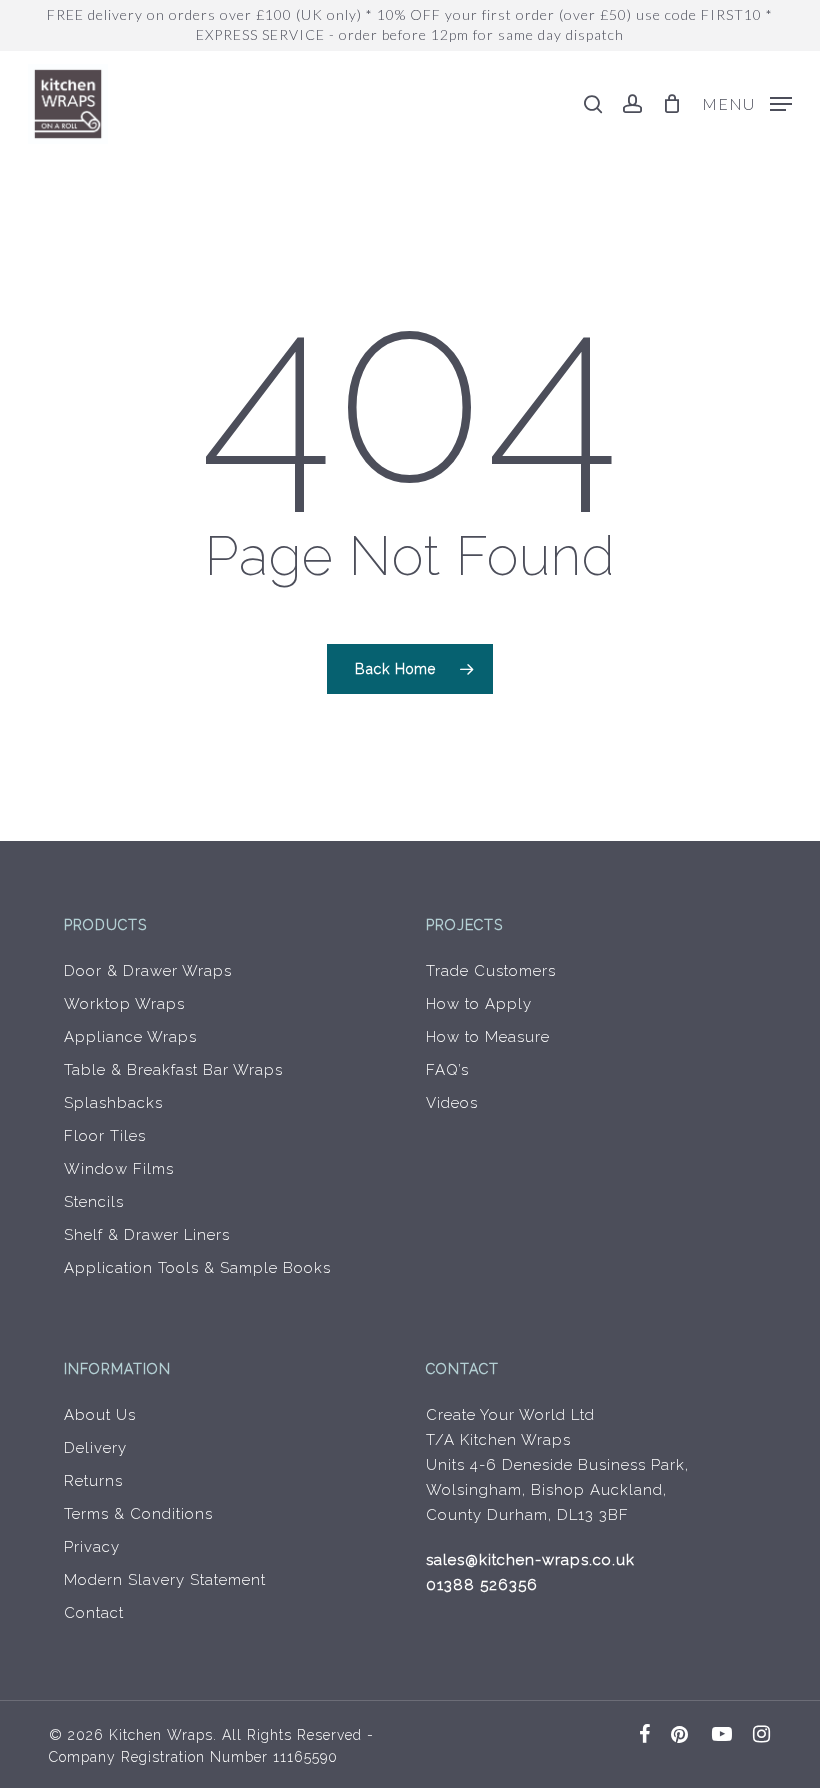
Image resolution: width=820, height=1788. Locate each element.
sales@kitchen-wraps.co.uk (530, 1560)
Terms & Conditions (138, 1514)
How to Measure (488, 1037)
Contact (94, 1613)
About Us (100, 1415)
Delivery (95, 1448)
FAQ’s (447, 1070)
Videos (452, 1103)
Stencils (94, 1202)
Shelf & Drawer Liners (147, 1235)
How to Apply (479, 1004)
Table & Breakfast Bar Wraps (173, 1070)
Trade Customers (491, 971)
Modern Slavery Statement (165, 1580)
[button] (747, 102)
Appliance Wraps (130, 1037)
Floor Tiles (105, 1136)
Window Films (119, 1169)
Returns (93, 1481)
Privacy (92, 1547)
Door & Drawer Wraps (148, 971)
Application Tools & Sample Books (197, 1268)
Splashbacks (113, 1103)
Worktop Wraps (124, 1004)
